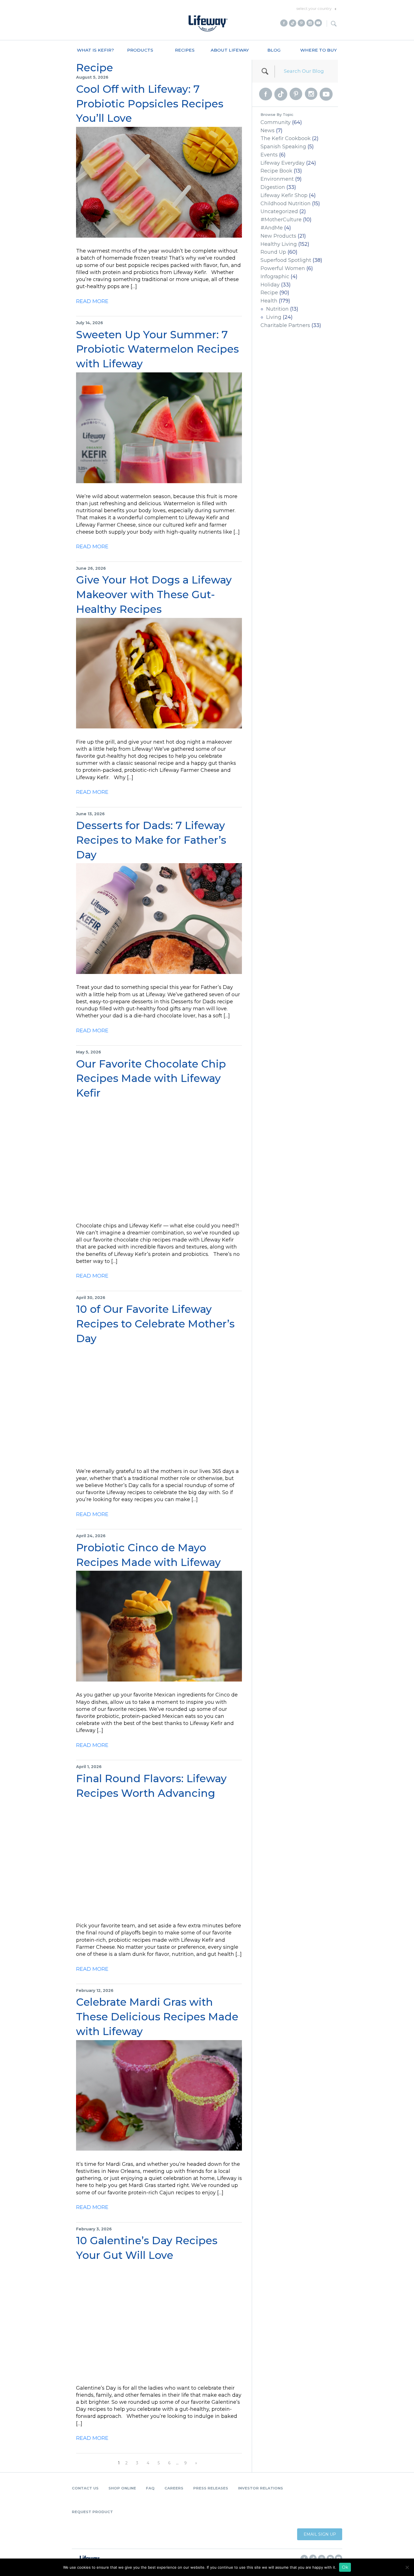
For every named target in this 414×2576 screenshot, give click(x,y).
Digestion (273, 187)
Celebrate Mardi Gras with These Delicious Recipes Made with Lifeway (157, 2017)
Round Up (273, 252)
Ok (345, 2567)
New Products (278, 236)
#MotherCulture (281, 220)
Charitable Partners (285, 325)
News (268, 131)
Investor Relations (261, 2488)
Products (140, 50)
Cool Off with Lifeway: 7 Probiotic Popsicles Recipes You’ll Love (150, 104)
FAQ (150, 2488)
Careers (174, 2488)
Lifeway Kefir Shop (284, 195)
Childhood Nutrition (286, 204)
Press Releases (211, 2488)
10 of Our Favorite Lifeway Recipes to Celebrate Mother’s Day (155, 1324)
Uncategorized (279, 211)
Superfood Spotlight (286, 260)
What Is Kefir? (95, 50)
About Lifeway (230, 50)
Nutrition (277, 309)
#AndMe (272, 228)
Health (269, 301)
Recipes (185, 50)
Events (269, 155)
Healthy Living (279, 244)
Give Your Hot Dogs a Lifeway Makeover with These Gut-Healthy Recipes (154, 594)
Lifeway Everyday (283, 163)
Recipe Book (276, 171)
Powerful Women (283, 268)
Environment (277, 179)
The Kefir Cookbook (286, 138)
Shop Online (122, 2488)
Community (276, 122)
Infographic (275, 277)
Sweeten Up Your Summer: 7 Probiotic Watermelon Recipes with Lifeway (157, 349)
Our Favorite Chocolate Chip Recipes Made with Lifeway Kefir (151, 1078)
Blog (274, 50)
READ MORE (92, 301)
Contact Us (85, 2488)
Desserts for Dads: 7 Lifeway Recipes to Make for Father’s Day (151, 840)
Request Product (92, 2512)
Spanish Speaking (283, 147)
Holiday (270, 285)
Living (274, 317)
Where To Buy (319, 50)
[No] (407, 2567)
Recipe (269, 293)
